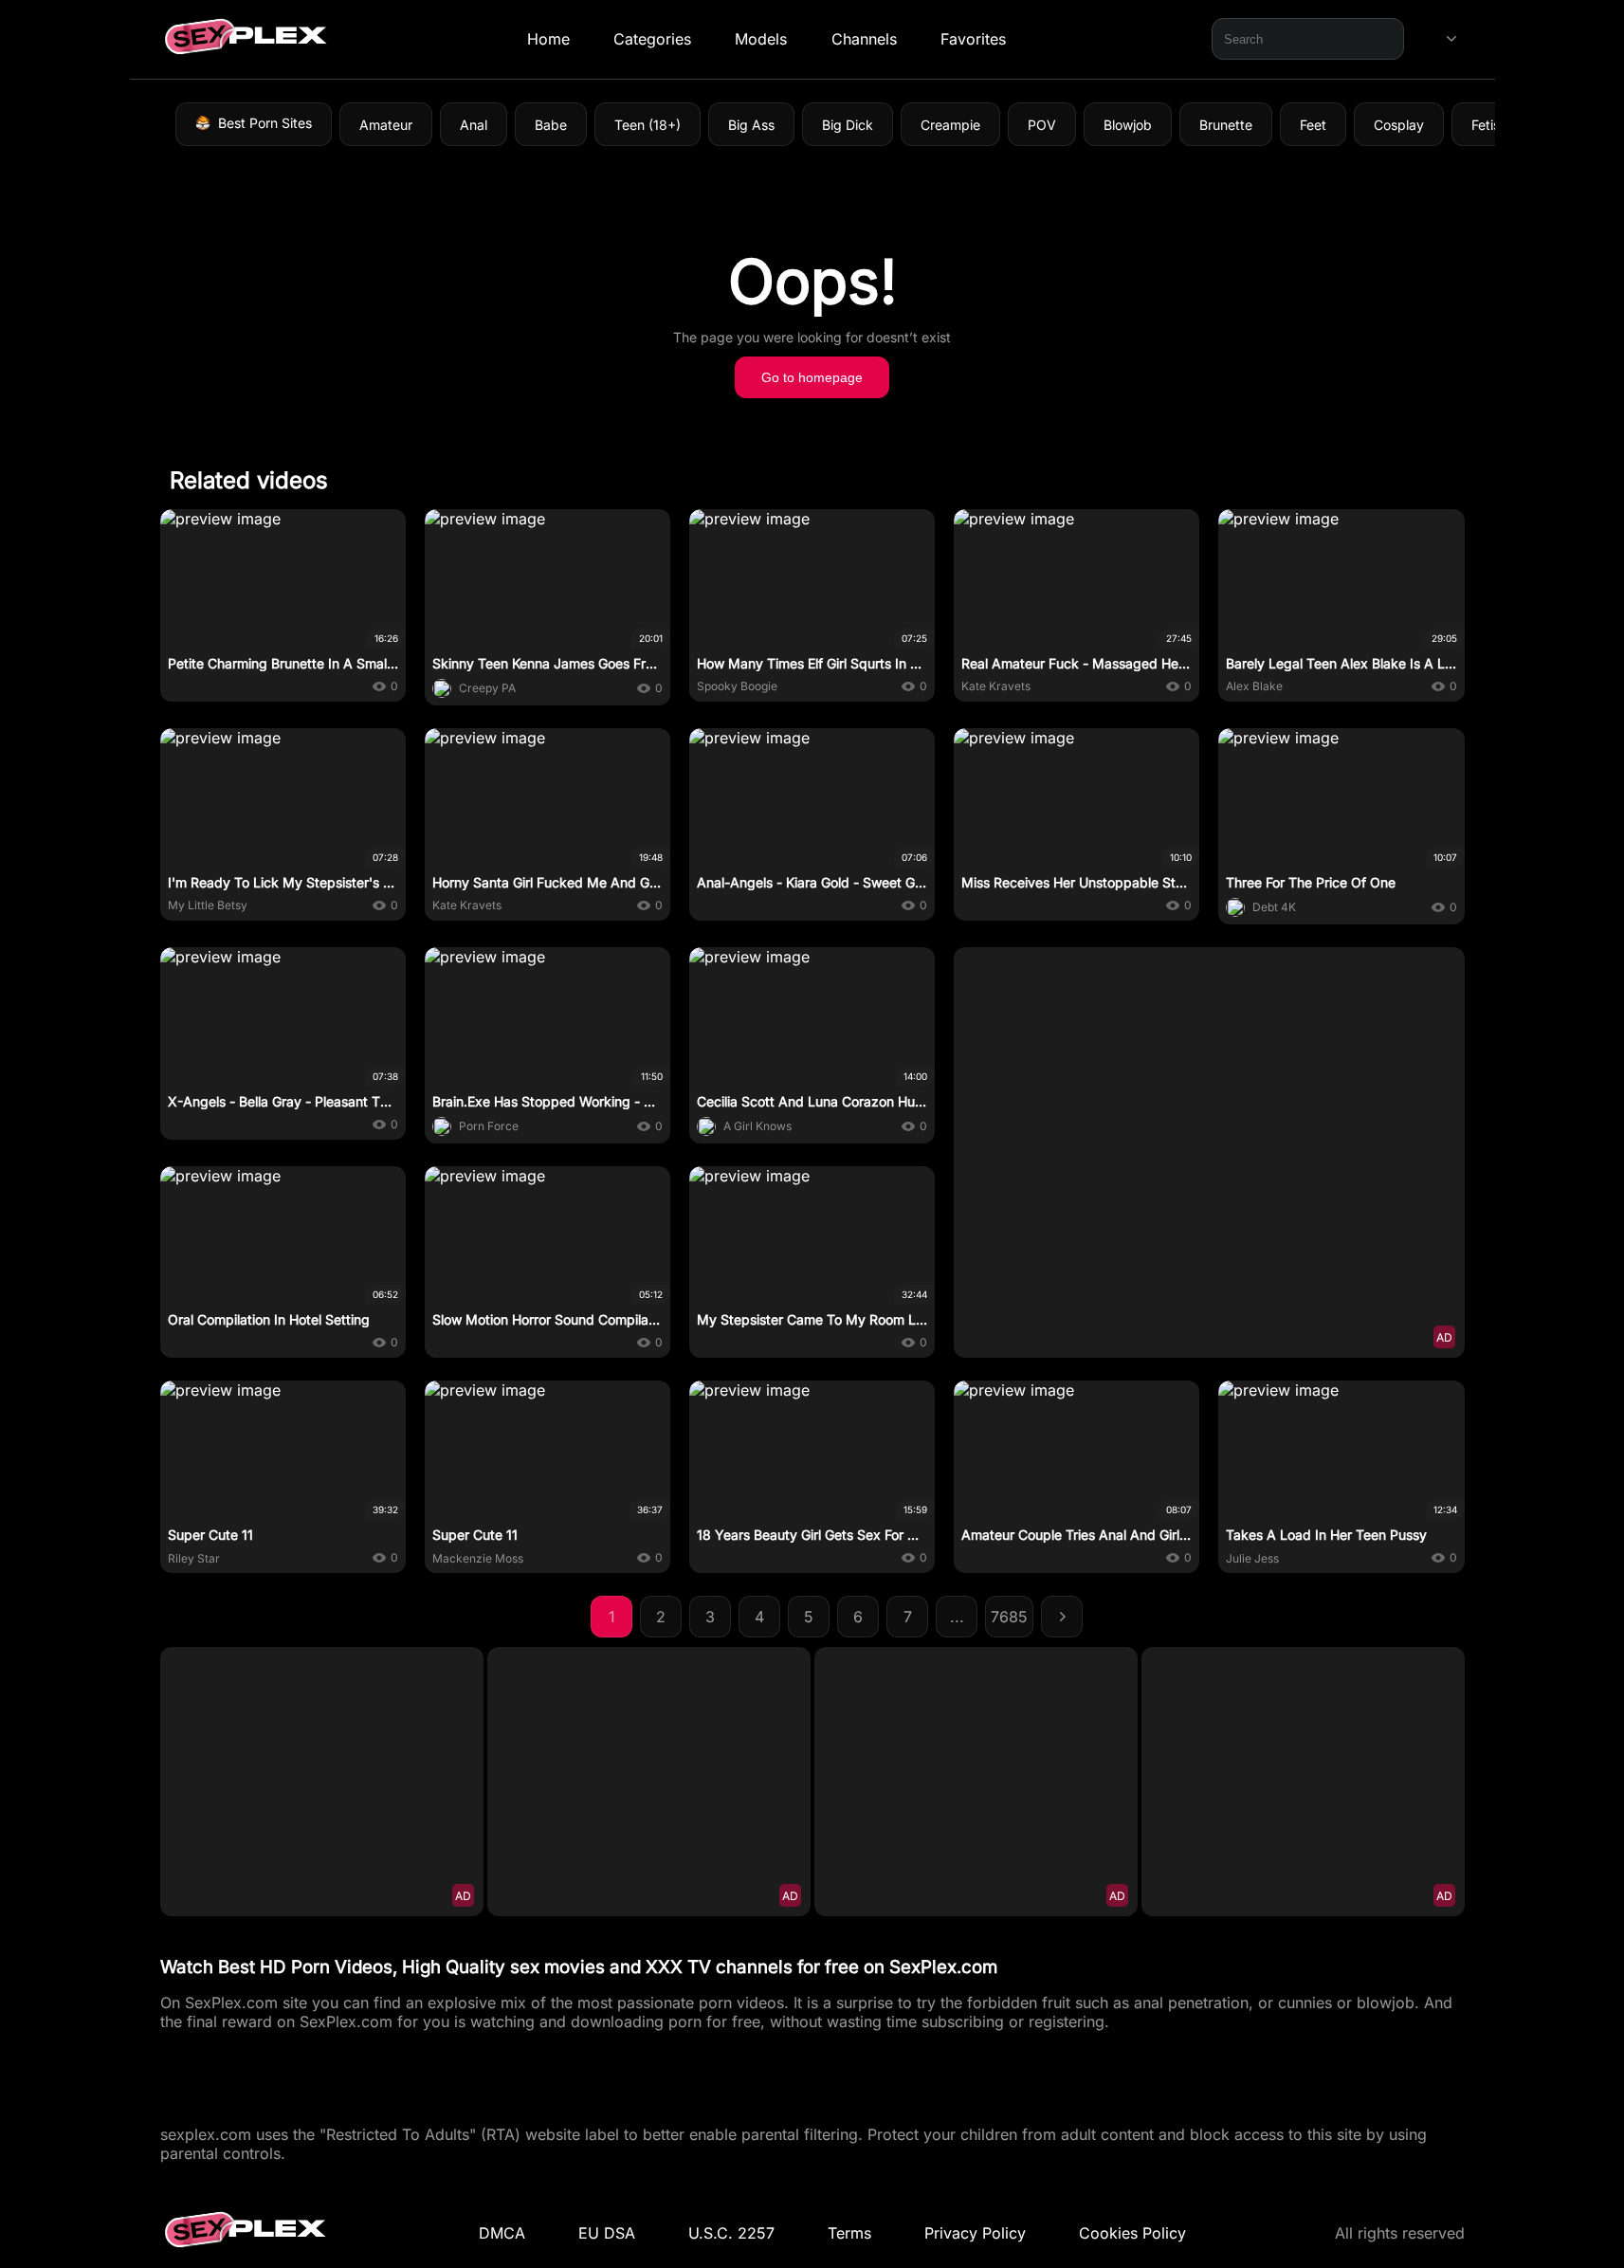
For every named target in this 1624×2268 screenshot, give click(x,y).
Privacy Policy (975, 2233)
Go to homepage (812, 377)
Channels (863, 39)
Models (761, 39)
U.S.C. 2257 (731, 2233)
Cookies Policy (1132, 2233)
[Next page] (1062, 1617)
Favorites (972, 39)
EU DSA (607, 2233)
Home (547, 39)
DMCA (502, 2233)
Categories (652, 39)
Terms (849, 2233)
